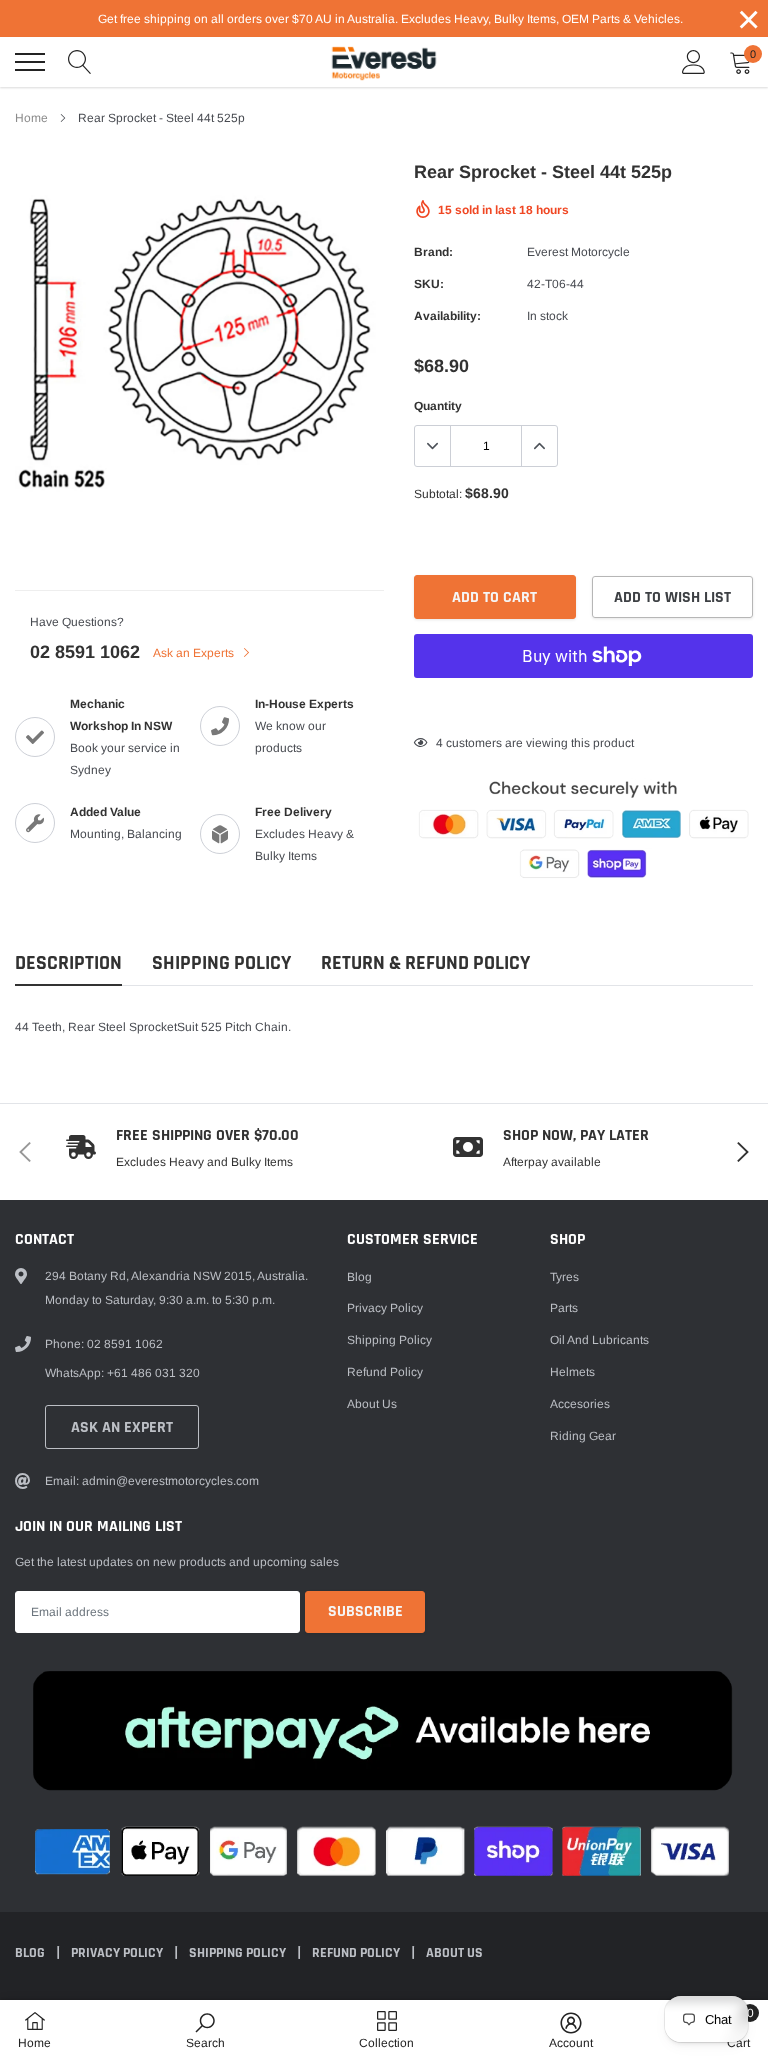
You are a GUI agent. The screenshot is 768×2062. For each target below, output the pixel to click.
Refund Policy (385, 1372)
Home (31, 118)
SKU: (429, 284)
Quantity (438, 406)
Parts (564, 1308)
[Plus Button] (539, 446)
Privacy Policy (385, 1308)
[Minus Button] (433, 446)
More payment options (583, 705)
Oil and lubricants (599, 1340)
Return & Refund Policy (425, 963)
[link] (205, 2030)
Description (68, 963)
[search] (80, 62)
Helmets (572, 1372)
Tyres (564, 1277)
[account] (694, 62)
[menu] (30, 62)
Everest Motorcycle (578, 252)
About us (372, 1404)
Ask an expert (122, 1427)
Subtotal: (438, 494)
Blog (359, 1277)
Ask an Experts (195, 653)
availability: (447, 316)
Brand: (433, 252)
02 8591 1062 (85, 652)
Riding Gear (583, 1436)
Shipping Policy (221, 963)
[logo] (384, 62)
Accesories (580, 1404)
